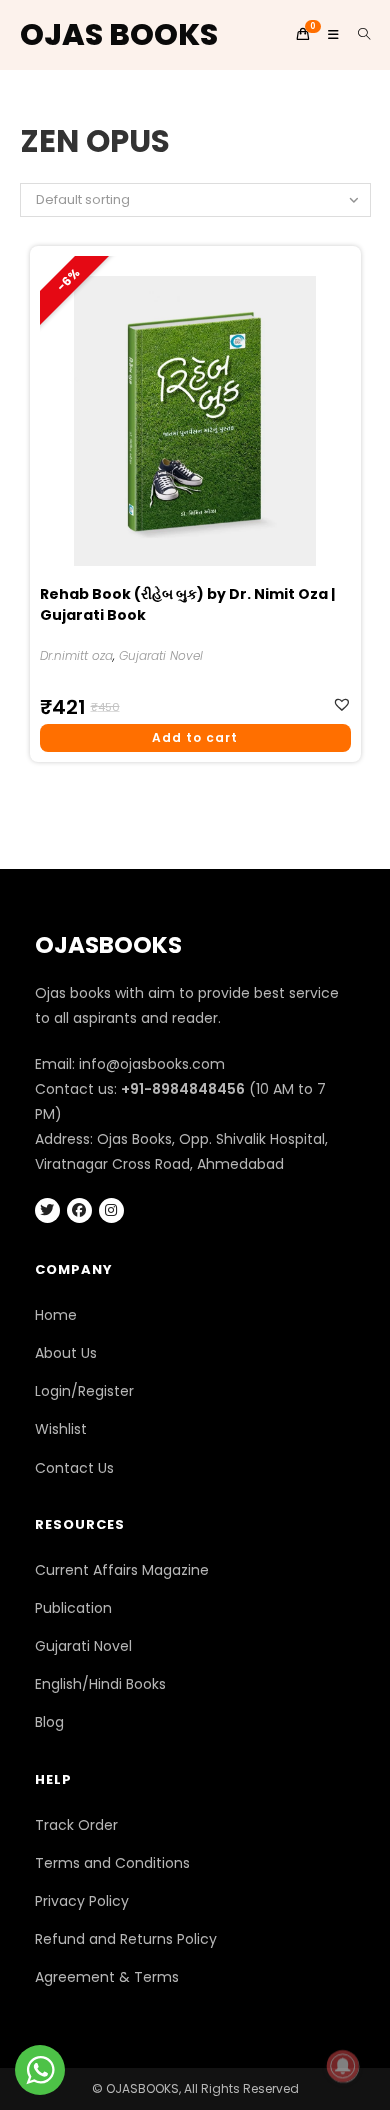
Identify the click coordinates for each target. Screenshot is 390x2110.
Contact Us (74, 1468)
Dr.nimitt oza (76, 655)
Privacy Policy (82, 1901)
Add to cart (195, 737)
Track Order (76, 1825)
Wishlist (61, 1429)
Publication (73, 1608)
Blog (49, 1722)
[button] (344, 704)
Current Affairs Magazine (122, 1570)
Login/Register (84, 1391)
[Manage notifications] (343, 2066)
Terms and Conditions (112, 1863)
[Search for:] (357, 34)
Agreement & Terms (107, 1977)
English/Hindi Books (100, 1684)
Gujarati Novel (161, 655)
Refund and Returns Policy (126, 1939)
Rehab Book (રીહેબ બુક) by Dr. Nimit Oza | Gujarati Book (187, 604)
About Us (66, 1353)
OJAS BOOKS (119, 34)
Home (56, 1315)
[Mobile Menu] (328, 34)
